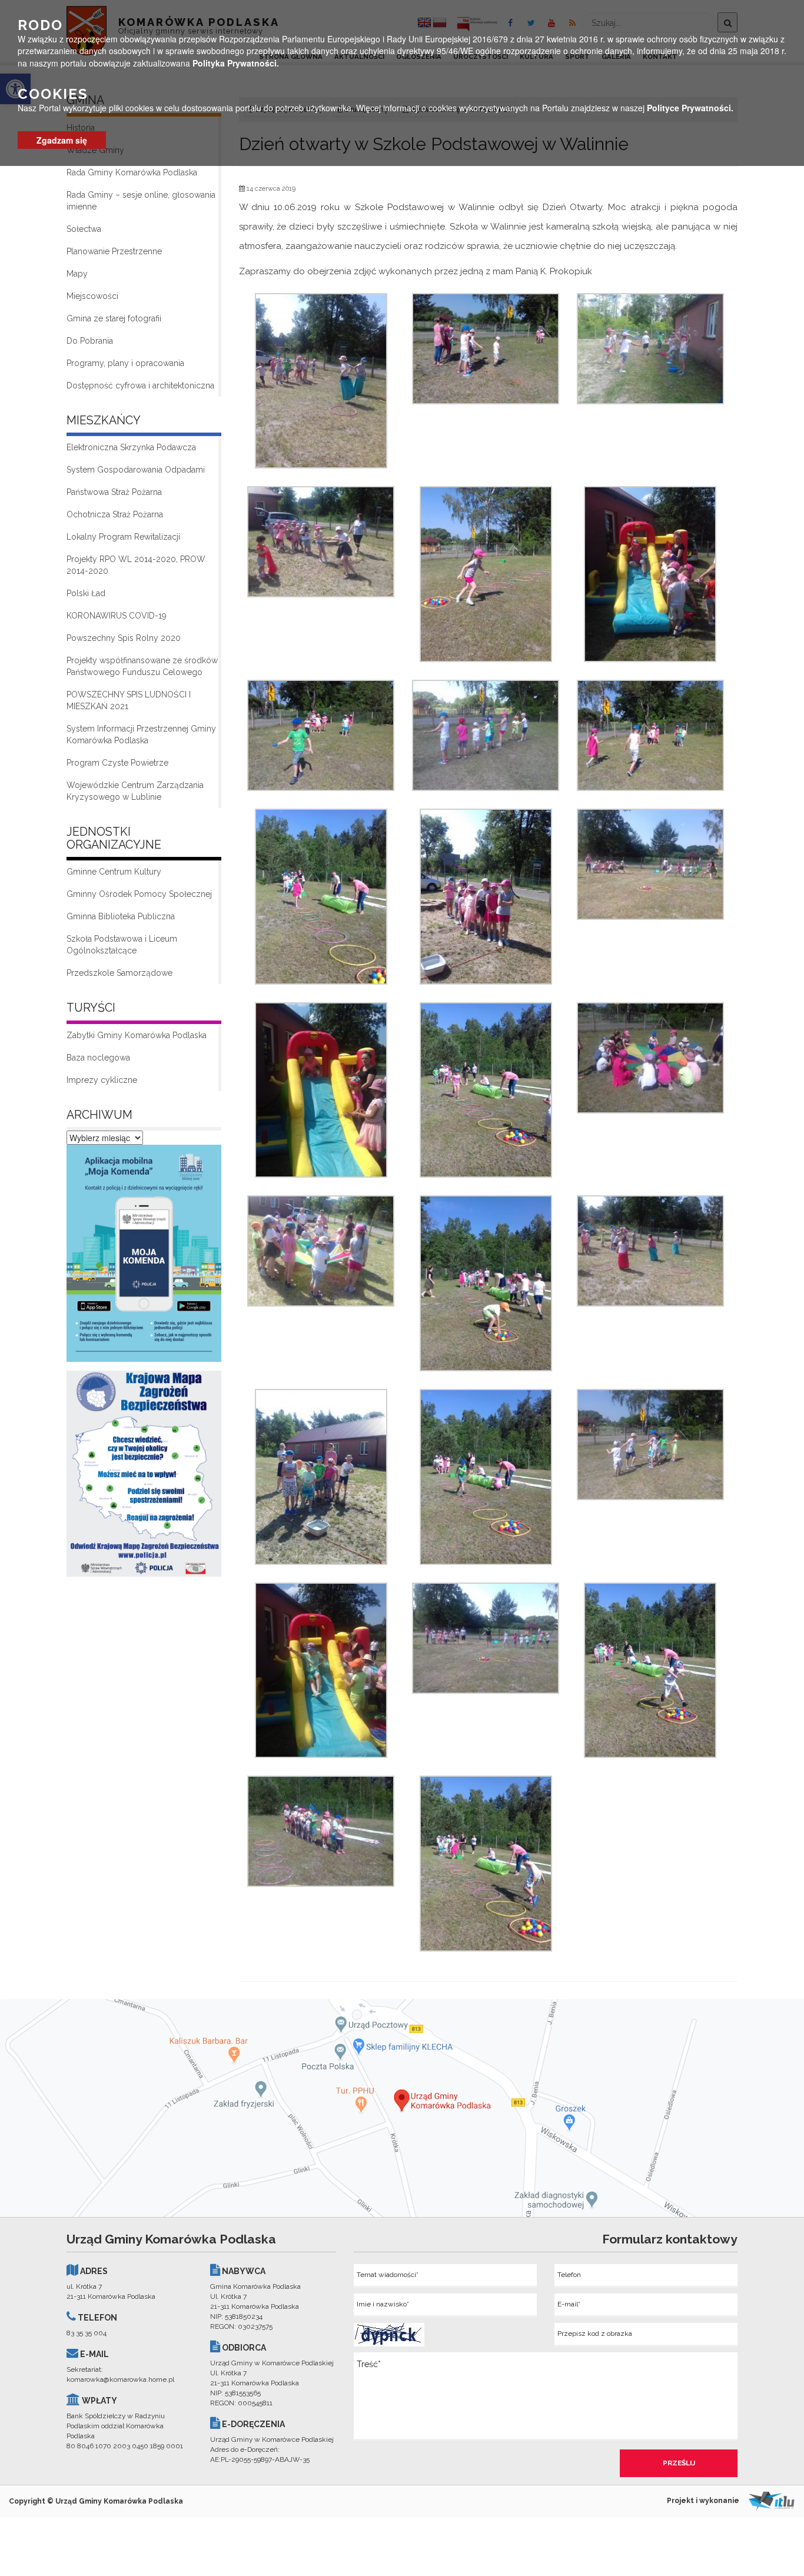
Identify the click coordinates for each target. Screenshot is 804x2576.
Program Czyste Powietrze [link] (117, 763)
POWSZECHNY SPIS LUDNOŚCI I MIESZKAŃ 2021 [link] (129, 700)
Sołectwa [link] (84, 229)
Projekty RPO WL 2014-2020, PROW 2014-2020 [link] (136, 565)
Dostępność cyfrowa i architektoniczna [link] (140, 385)
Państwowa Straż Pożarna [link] (114, 492)
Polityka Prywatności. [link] (236, 62)
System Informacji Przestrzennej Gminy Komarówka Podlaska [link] (141, 734)
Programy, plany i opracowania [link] (125, 363)
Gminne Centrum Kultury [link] (114, 872)
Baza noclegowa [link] (98, 1058)
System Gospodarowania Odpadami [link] (136, 470)
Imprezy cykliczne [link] (102, 1080)
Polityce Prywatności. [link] (690, 108)
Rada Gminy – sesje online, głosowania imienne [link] (141, 201)
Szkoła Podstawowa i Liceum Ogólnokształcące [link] (122, 945)
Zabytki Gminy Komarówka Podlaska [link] (137, 1035)
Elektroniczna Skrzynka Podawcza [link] (131, 447)
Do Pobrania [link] (90, 341)
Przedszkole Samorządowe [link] (119, 973)
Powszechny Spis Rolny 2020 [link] (124, 638)
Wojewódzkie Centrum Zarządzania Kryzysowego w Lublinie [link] (135, 791)
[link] (144, 1257)
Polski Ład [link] (86, 593)
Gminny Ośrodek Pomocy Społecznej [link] (139, 894)
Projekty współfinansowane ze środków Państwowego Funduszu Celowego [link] (142, 666)
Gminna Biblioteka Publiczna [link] (121, 916)
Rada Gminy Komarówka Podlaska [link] (132, 172)
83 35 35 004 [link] (87, 2333)
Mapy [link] (77, 274)
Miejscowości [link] (92, 296)
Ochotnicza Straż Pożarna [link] (115, 514)
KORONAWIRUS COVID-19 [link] (117, 616)
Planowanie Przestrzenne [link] (114, 251)
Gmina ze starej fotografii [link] (114, 318)
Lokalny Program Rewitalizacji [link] (123, 537)
